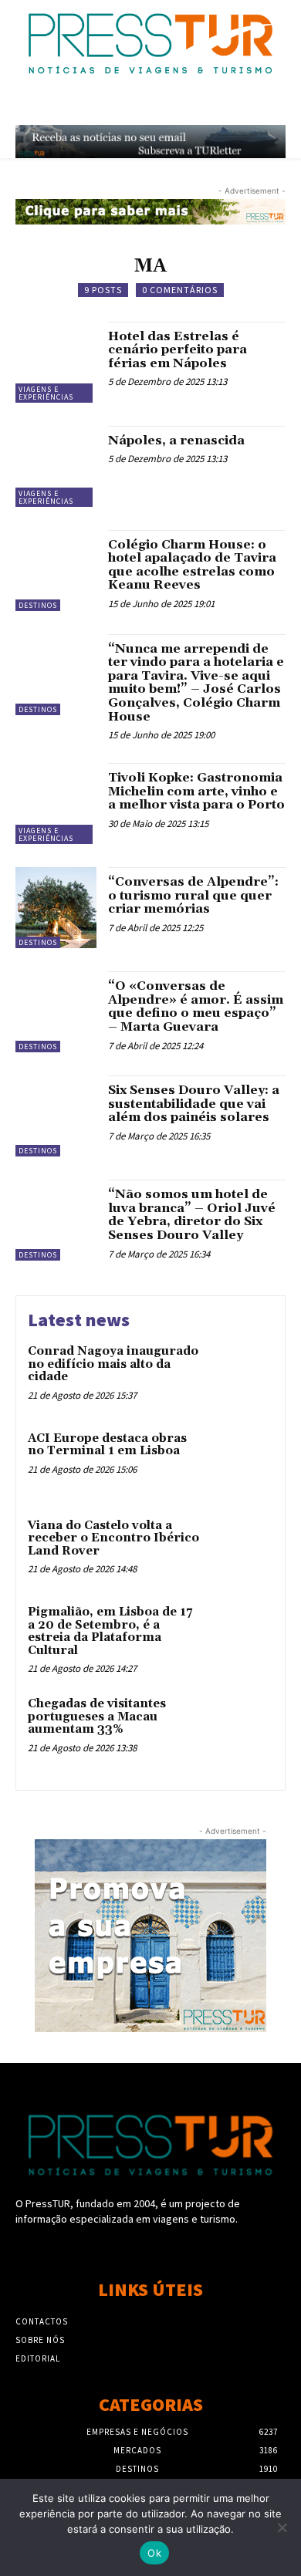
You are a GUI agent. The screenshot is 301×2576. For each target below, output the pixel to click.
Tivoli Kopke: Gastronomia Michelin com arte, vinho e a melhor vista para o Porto (196, 791)
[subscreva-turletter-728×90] (150, 142)
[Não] (282, 2527)
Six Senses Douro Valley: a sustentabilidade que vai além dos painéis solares (194, 1104)
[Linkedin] (178, 2248)
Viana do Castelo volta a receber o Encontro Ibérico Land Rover (113, 1538)
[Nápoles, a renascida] (56, 466)
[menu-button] (278, 106)
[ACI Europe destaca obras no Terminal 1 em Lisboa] (241, 1462)
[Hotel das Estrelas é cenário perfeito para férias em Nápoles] (56, 362)
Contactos (42, 2321)
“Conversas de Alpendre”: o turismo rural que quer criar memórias (193, 895)
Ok (154, 2553)
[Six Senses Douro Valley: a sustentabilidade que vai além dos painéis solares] (56, 1116)
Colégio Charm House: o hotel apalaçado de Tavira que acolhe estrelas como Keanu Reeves (192, 565)
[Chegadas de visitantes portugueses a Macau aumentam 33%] (241, 1727)
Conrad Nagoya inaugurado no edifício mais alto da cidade (113, 1364)
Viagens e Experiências (46, 393)
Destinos (38, 605)
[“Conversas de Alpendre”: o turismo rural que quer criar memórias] (56, 908)
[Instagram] (150, 2248)
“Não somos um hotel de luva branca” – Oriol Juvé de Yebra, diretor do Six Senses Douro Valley (192, 1215)
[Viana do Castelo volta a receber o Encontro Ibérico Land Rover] (241, 1549)
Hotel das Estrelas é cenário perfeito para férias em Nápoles (178, 350)
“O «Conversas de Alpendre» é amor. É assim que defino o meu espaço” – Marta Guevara (196, 1006)
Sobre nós (40, 2340)
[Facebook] (123, 2248)
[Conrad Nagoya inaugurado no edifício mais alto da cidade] (241, 1374)
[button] (245, 106)
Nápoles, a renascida (176, 441)
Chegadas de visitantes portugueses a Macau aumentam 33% (97, 1717)
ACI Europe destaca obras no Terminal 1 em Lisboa (107, 1445)
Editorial (38, 2358)
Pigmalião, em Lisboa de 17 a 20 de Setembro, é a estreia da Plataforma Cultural (110, 1631)
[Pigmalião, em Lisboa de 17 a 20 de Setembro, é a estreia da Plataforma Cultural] (241, 1635)
